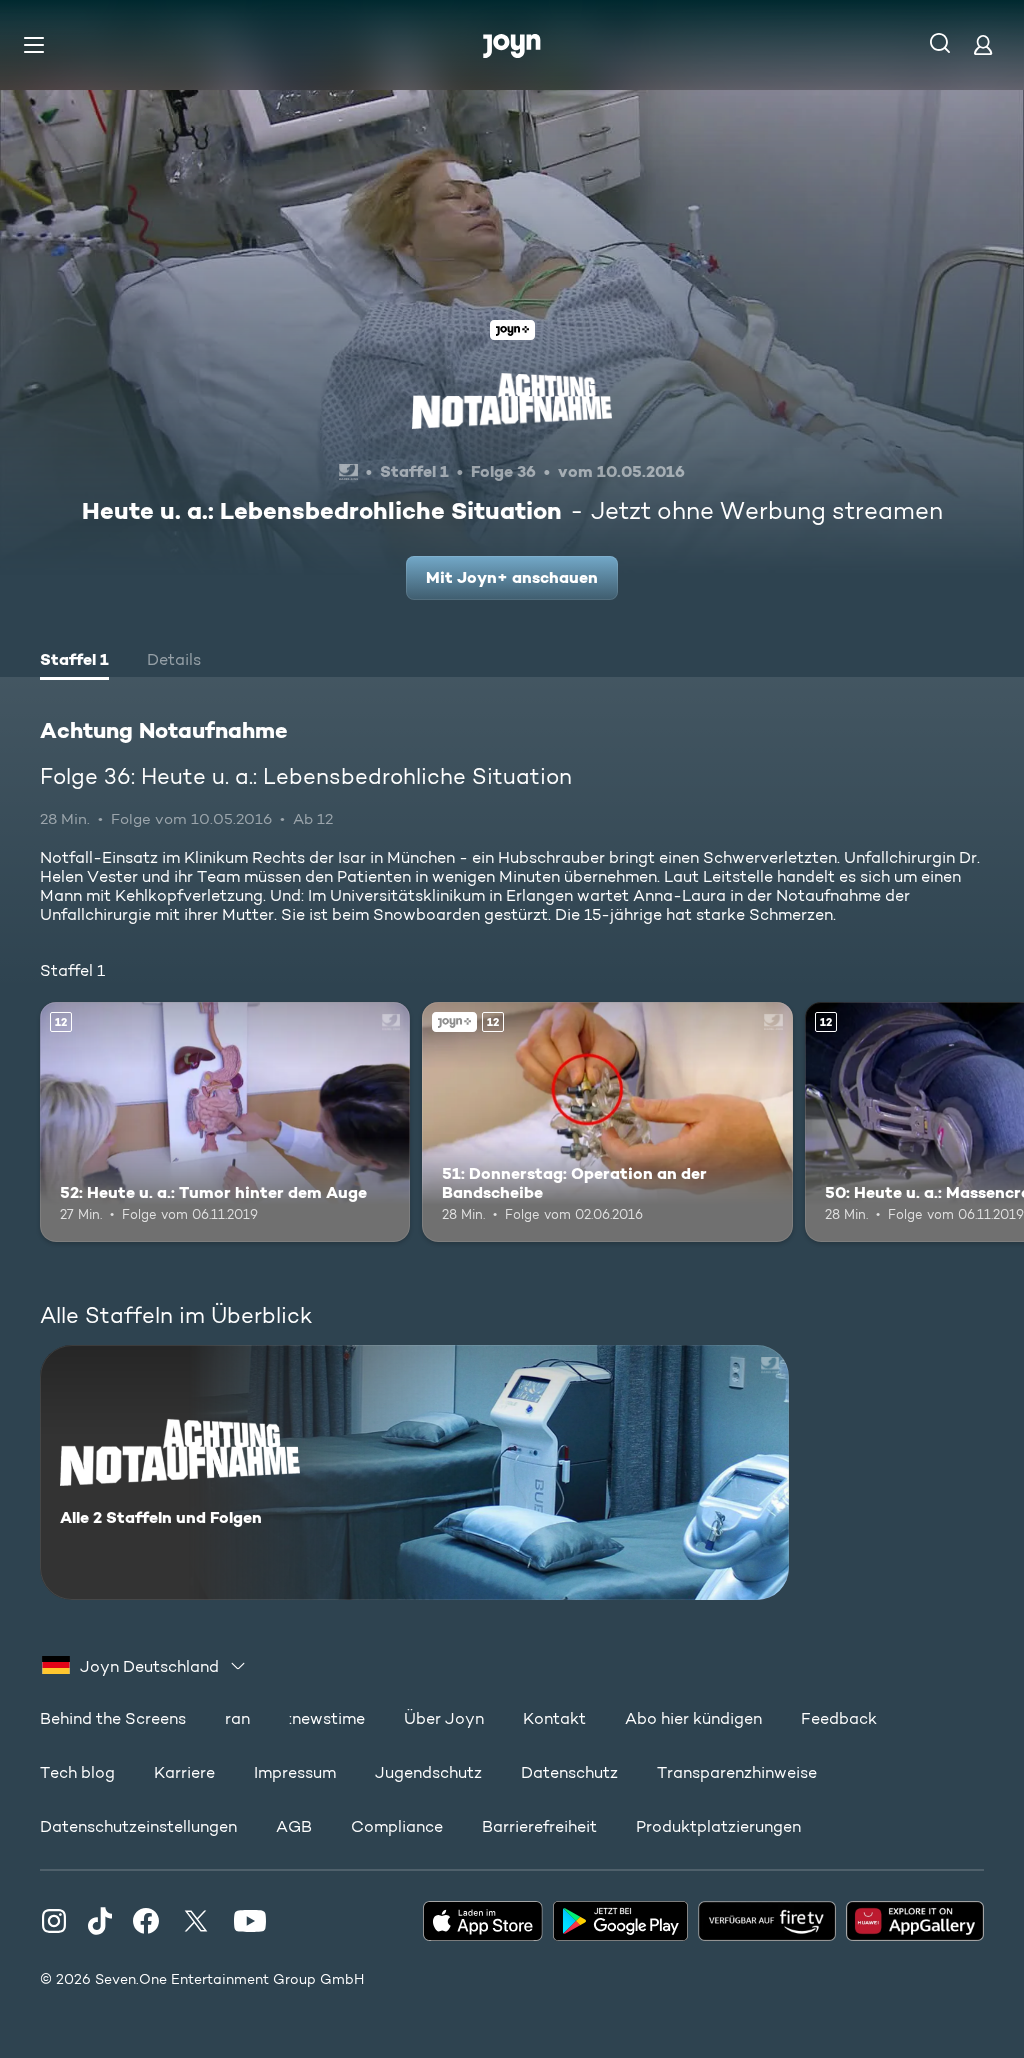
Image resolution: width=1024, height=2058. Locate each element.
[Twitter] (196, 1921)
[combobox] (144, 1666)
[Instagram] (54, 1921)
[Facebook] (146, 1921)
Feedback (839, 1718)
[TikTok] (100, 1921)
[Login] (983, 44)
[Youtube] (250, 1921)
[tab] (74, 662)
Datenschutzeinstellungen (138, 1826)
